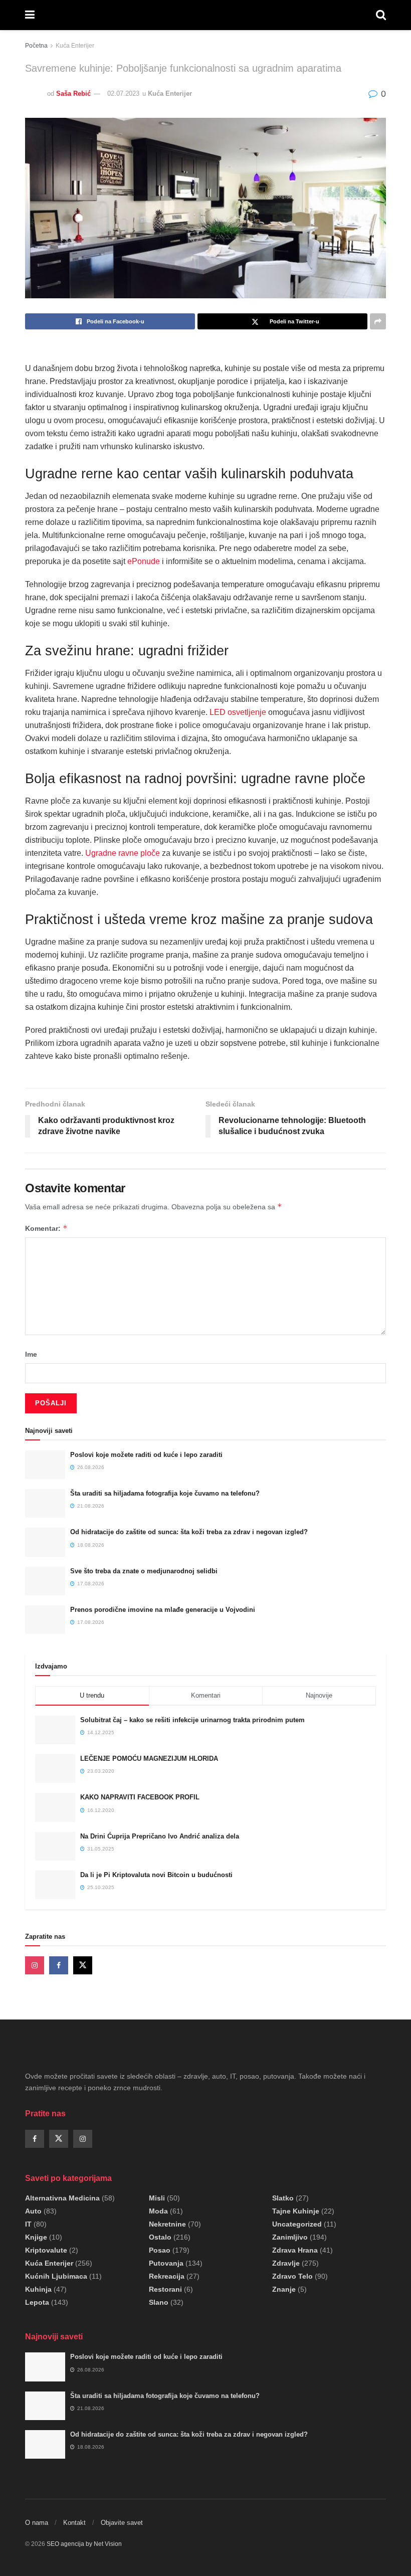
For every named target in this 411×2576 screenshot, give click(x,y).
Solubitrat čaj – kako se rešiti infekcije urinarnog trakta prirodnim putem (192, 1720)
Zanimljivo (290, 2237)
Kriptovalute (46, 2250)
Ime (31, 1354)
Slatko (283, 2198)
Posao (160, 2250)
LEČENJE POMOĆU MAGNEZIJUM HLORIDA (149, 1759)
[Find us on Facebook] (59, 1965)
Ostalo (160, 2237)
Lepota (37, 2302)
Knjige (36, 2237)
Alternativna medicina (62, 2198)
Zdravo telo (292, 2276)
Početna (36, 46)
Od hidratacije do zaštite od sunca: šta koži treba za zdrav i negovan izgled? (189, 1532)
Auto (33, 2211)
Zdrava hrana (295, 2250)
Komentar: (46, 1228)
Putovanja (166, 2263)
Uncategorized (297, 2224)
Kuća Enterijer (75, 46)
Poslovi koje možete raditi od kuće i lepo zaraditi (146, 1455)
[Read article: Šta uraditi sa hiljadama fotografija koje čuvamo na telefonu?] (45, 1503)
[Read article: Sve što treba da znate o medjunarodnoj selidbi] (45, 1581)
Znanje (284, 2289)
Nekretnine (167, 2224)
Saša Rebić (73, 94)
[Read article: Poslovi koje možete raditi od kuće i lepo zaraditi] (45, 1465)
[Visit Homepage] (205, 15)
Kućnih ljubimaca (56, 2276)
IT (28, 2224)
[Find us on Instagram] (35, 1965)
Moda (158, 2211)
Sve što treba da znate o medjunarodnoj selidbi (144, 1571)
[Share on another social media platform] (378, 321)
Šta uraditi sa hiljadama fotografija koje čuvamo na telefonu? (165, 1493)
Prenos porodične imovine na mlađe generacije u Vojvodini (163, 1610)
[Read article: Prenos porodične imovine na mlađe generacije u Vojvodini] (45, 1620)
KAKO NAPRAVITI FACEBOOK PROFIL (140, 1797)
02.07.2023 (123, 94)
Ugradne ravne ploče (123, 853)
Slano (159, 2302)
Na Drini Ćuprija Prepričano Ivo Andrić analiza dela (160, 1836)
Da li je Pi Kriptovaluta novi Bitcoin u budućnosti (156, 1875)
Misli (157, 2198)
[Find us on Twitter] (83, 1965)
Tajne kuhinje (296, 2211)
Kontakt (74, 2523)
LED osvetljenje (238, 712)
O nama (37, 2523)
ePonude (144, 561)
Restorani (165, 2289)
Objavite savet (122, 2523)
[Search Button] (381, 15)
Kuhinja (38, 2289)
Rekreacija (167, 2276)
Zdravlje (286, 2263)
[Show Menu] (30, 15)
